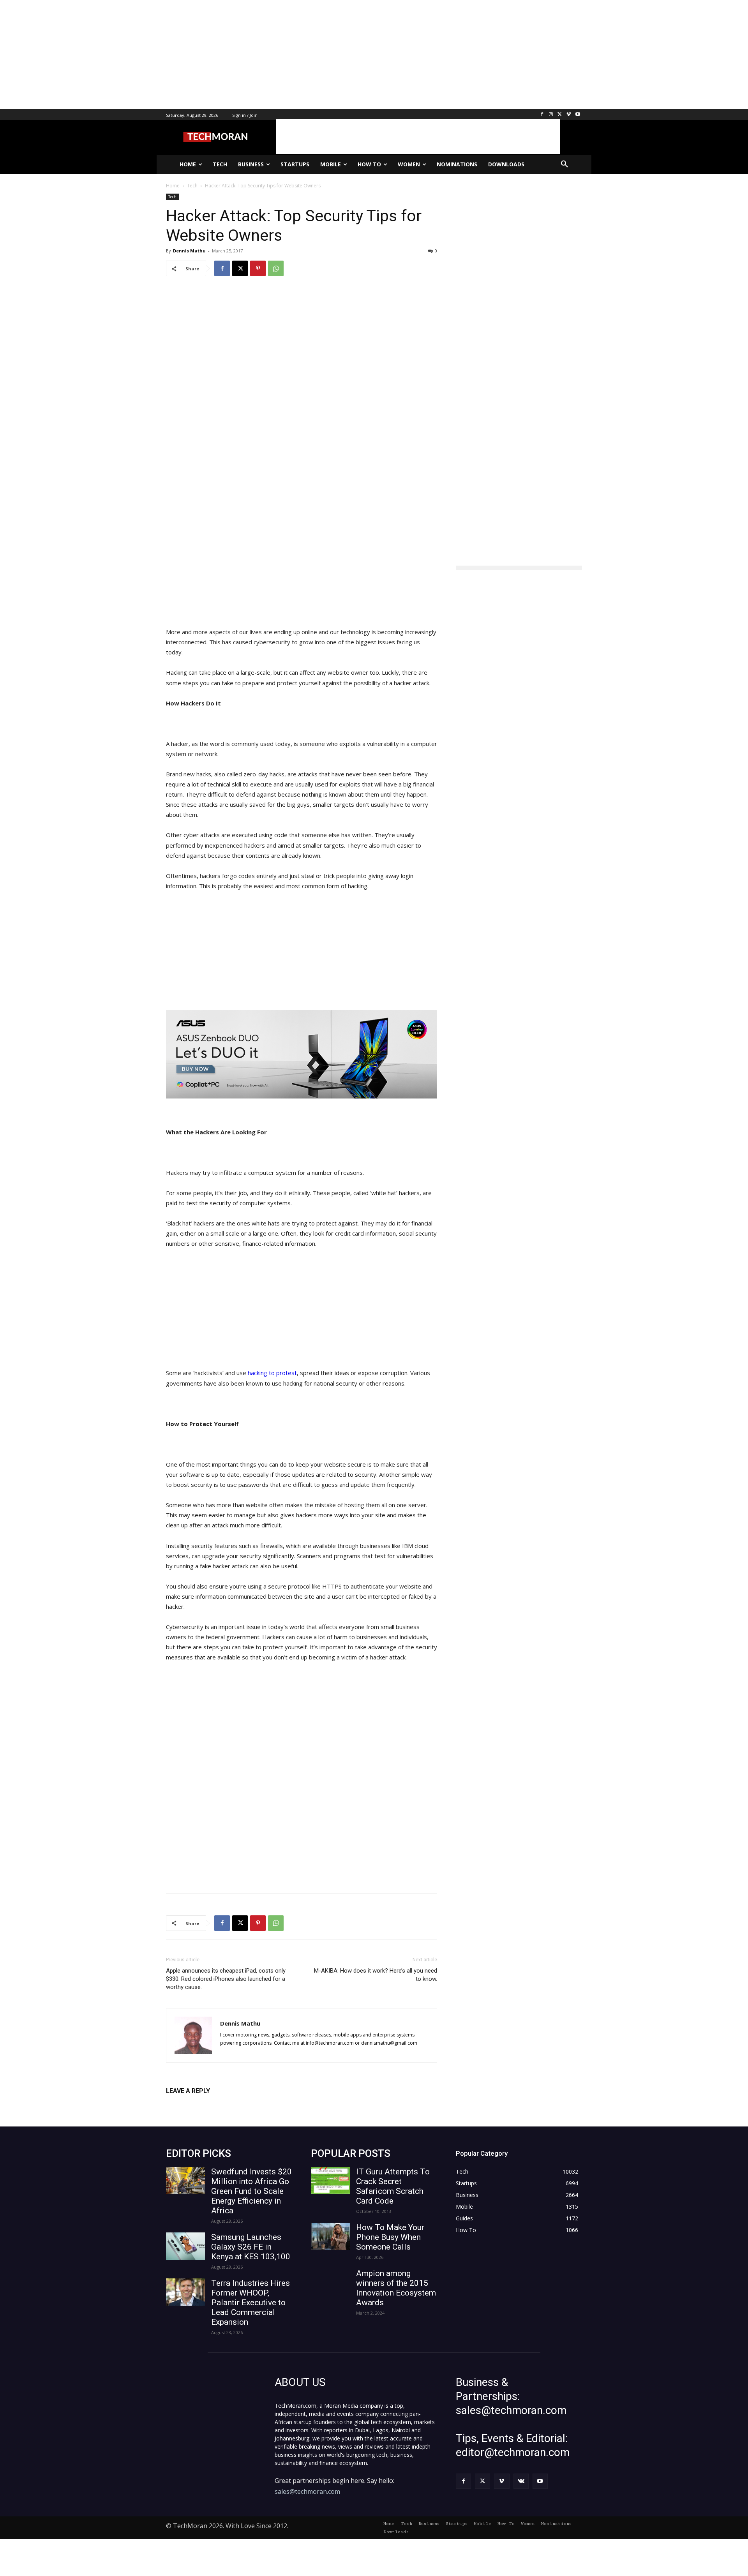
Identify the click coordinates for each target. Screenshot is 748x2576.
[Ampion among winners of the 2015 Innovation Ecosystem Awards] (330, 2282)
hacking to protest (272, 1373)
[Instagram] (551, 115)
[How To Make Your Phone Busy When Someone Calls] (330, 2236)
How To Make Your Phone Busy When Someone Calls (390, 2237)
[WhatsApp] (276, 268)
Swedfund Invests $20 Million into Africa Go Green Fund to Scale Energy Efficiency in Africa (251, 2191)
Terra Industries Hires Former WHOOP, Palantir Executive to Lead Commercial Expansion (251, 2303)
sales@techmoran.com (307, 2491)
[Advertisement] (234, 55)
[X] (560, 115)
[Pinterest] (258, 268)
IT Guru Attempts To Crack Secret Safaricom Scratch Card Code (393, 2186)
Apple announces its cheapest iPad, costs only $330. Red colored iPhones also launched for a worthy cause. (226, 1979)
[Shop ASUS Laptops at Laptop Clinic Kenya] (302, 1054)
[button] (565, 164)
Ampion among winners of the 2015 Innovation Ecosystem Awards (396, 2288)
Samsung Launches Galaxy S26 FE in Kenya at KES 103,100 (251, 2247)
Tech (172, 197)
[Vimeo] (569, 115)
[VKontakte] (521, 2481)
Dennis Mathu (189, 251)
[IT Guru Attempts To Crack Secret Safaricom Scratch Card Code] (330, 2181)
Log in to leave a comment (200, 2104)
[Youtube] (578, 115)
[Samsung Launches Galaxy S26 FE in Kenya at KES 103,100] (185, 2246)
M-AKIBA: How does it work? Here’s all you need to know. (376, 1975)
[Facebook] (542, 115)
